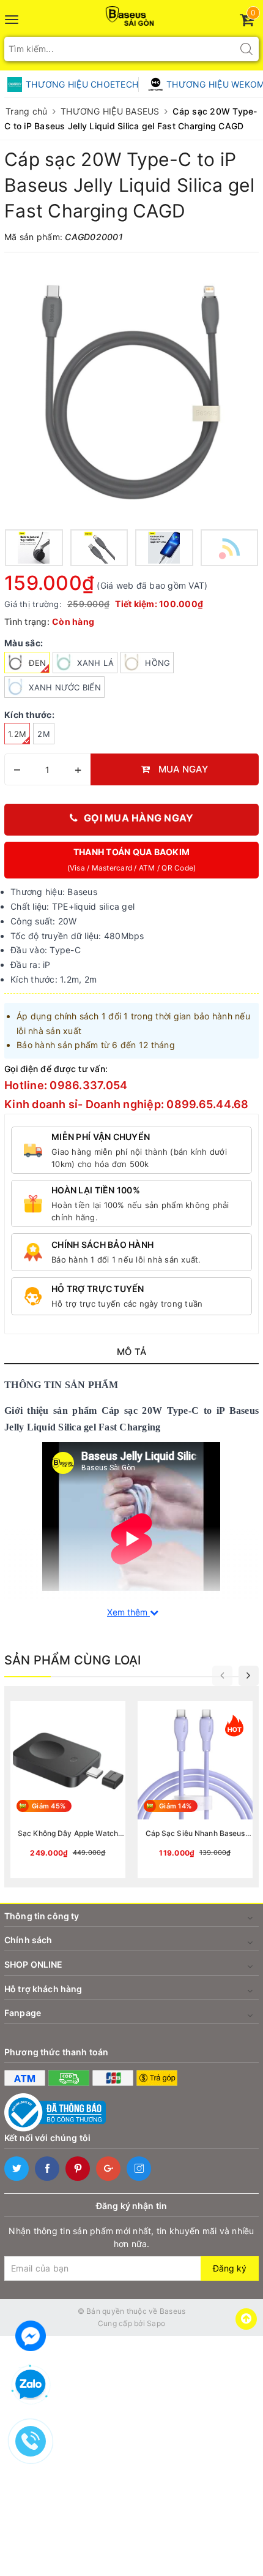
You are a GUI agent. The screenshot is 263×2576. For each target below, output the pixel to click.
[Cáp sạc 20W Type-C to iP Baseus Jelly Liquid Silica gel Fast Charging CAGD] (131, 392)
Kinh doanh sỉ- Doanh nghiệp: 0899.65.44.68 (127, 1104)
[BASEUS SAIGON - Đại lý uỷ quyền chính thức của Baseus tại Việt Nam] (132, 13)
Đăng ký (230, 2268)
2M (44, 734)
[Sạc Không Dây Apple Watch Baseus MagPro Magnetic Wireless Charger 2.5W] (68, 1790)
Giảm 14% (175, 1806)
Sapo (156, 2323)
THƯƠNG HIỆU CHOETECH (82, 84)
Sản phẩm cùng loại (73, 1660)
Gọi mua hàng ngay (139, 818)
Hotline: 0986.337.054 (66, 1085)
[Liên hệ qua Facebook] (31, 2334)
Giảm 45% (49, 1806)
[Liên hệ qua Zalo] (31, 2385)
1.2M (17, 734)
